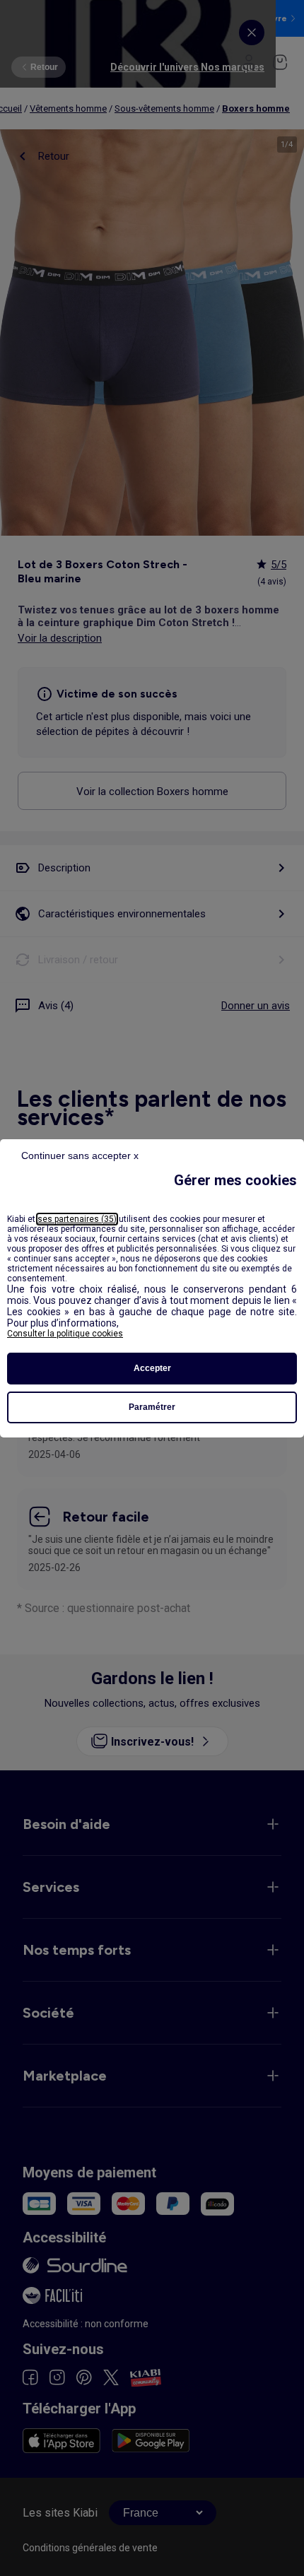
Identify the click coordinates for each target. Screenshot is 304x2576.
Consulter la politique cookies (65, 1334)
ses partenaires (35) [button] (77, 1219)
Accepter (152, 1368)
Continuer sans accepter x (80, 1155)
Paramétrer (152, 1407)
